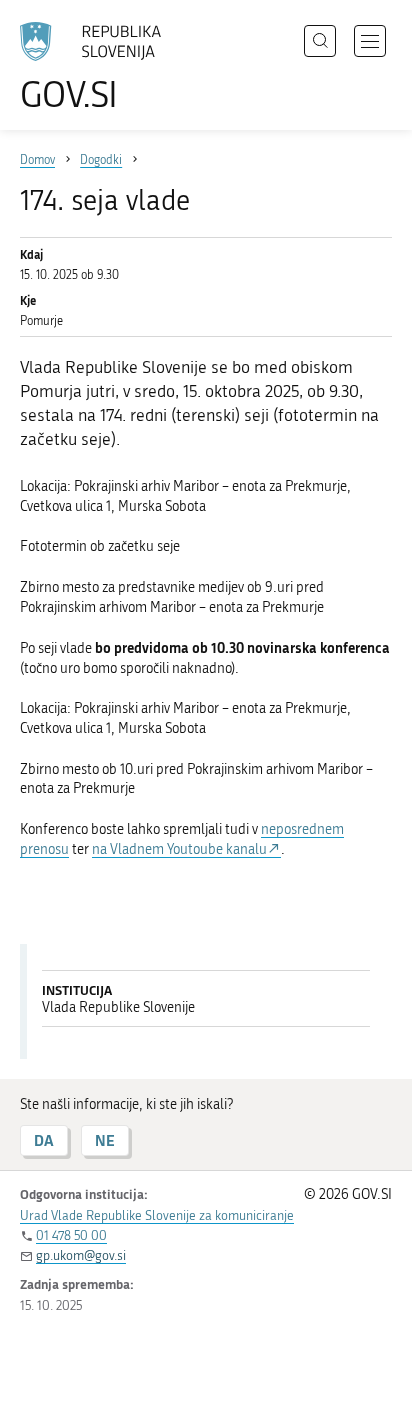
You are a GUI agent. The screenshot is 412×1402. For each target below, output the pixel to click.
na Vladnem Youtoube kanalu (179, 849)
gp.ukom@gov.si (81, 1255)
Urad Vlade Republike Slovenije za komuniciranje (157, 1215)
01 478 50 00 (71, 1235)
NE (105, 1140)
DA (44, 1140)
